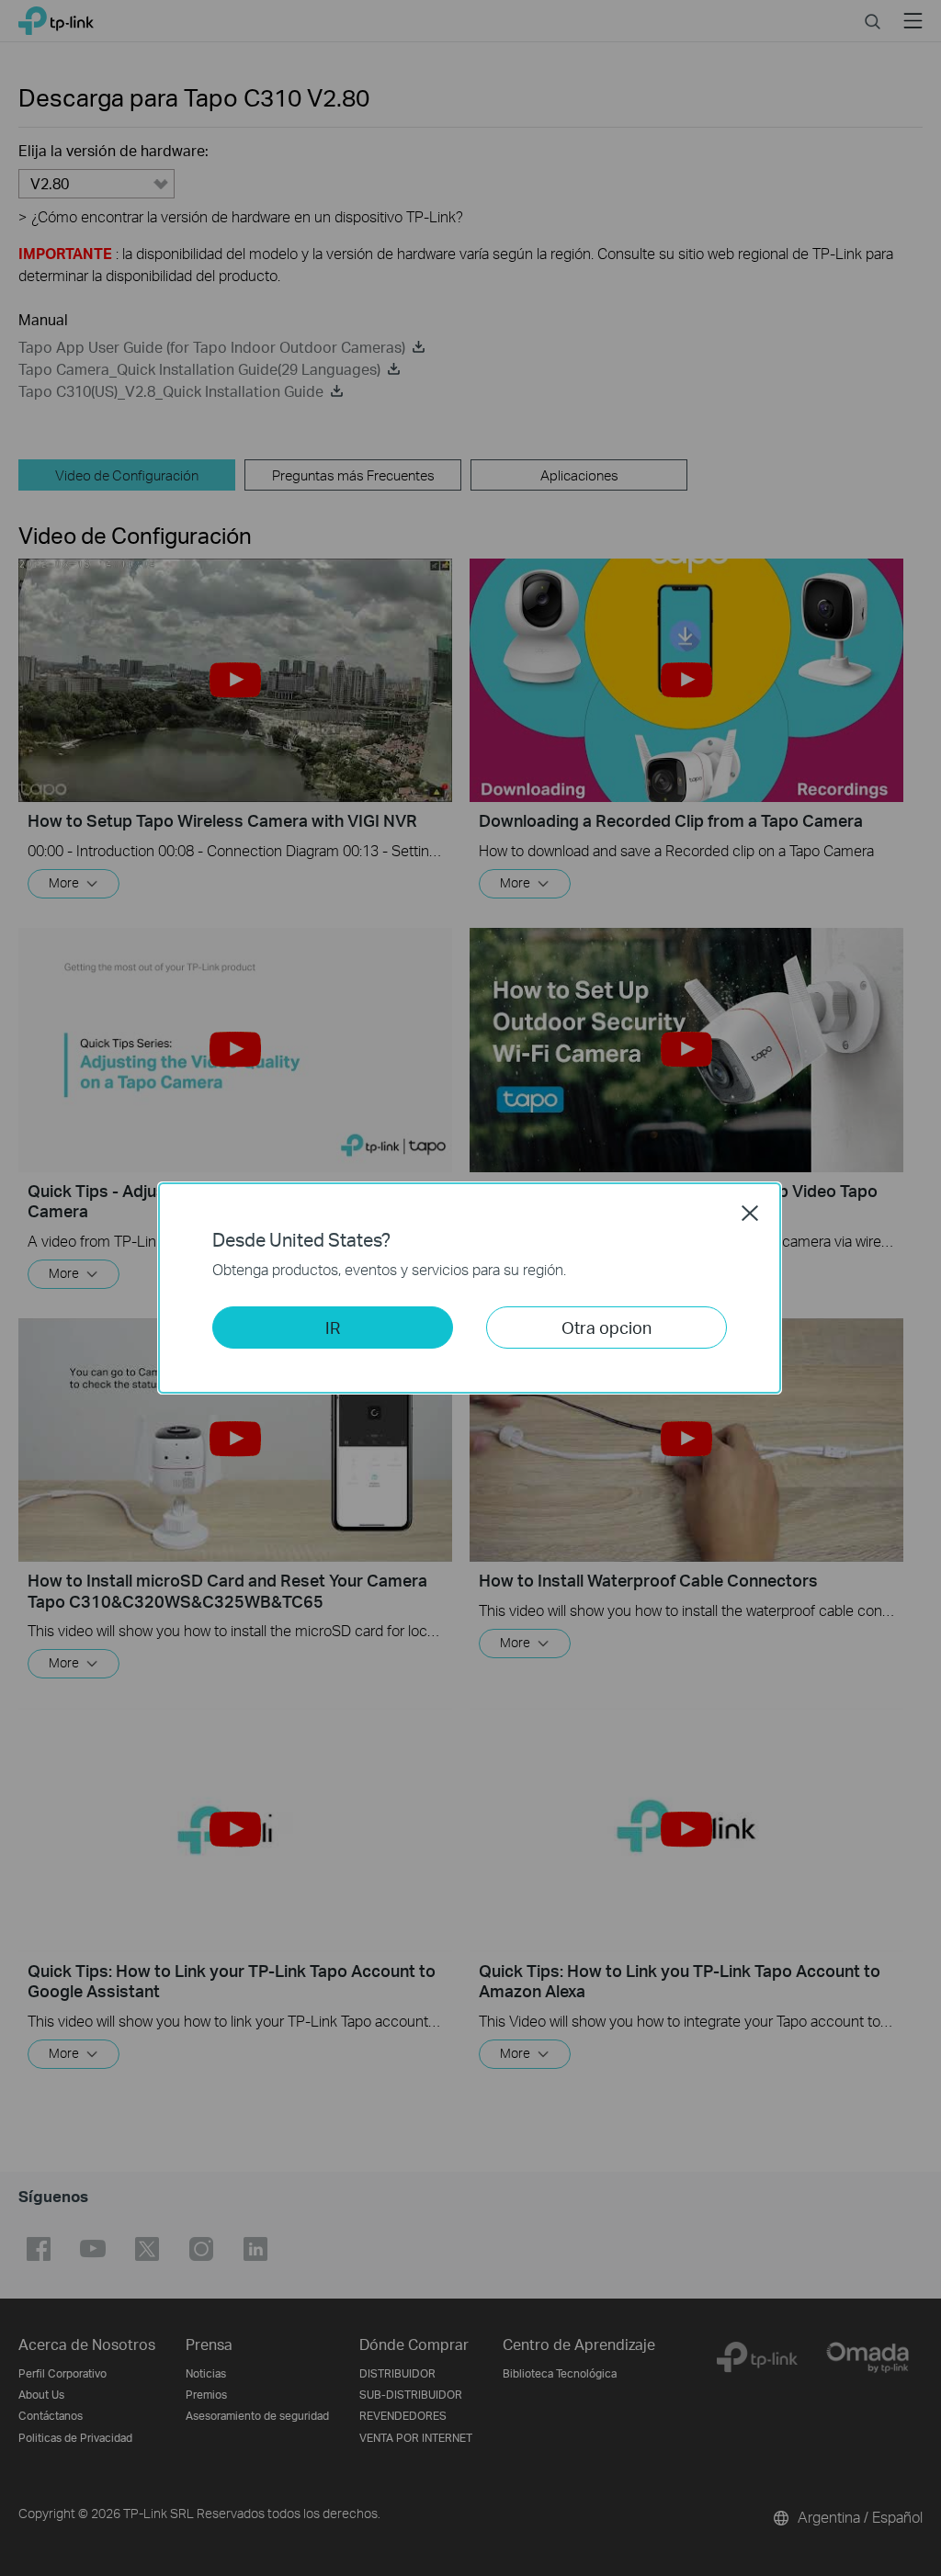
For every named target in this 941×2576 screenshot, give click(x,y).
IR (333, 1327)
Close (750, 1213)
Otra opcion (607, 1327)
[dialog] (470, 1288)
